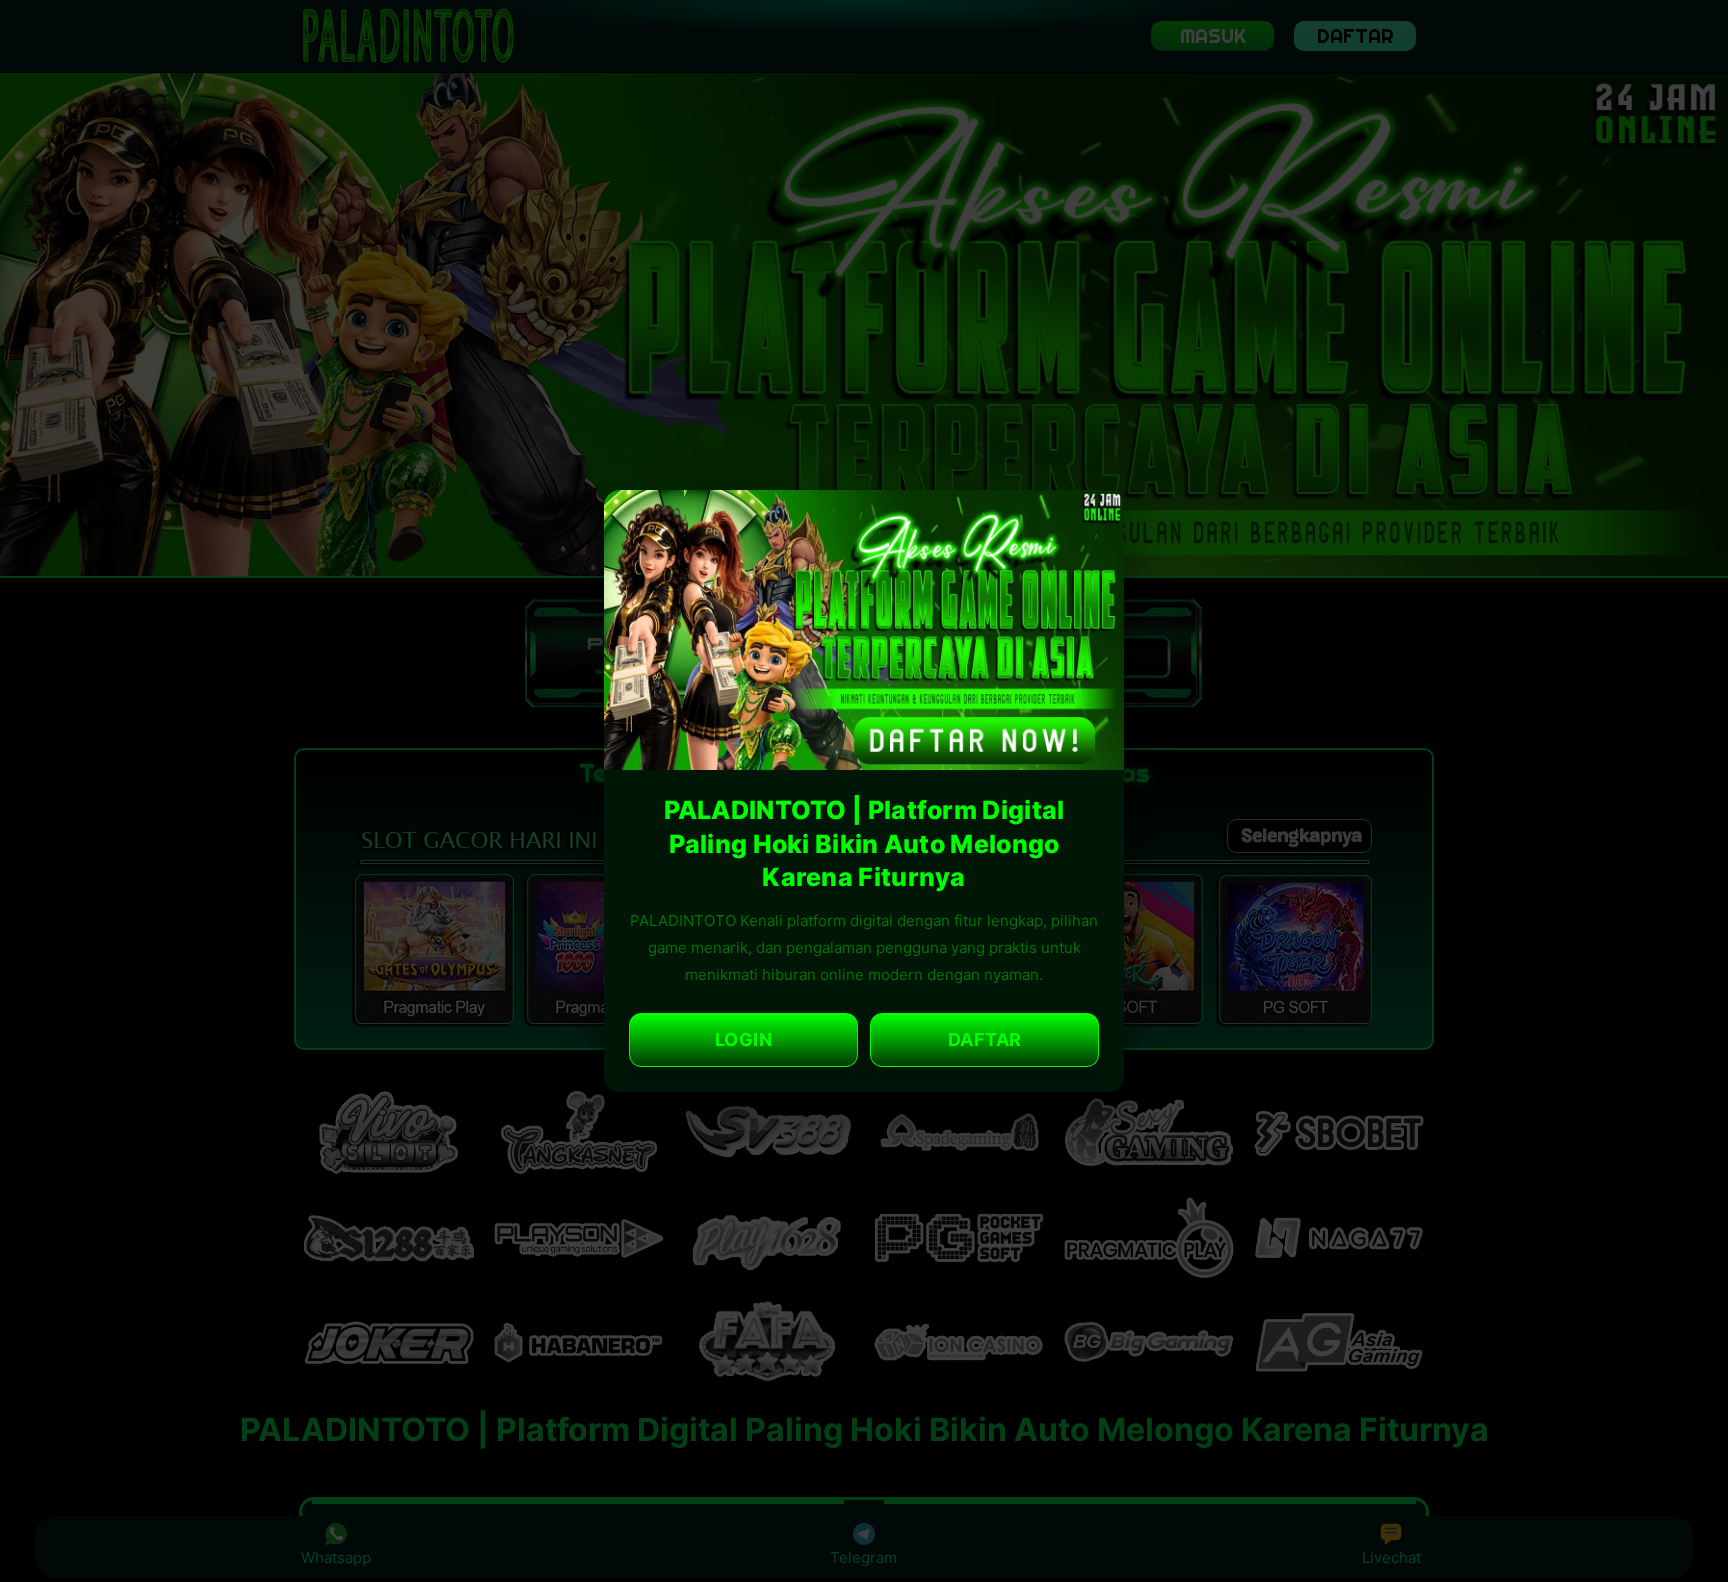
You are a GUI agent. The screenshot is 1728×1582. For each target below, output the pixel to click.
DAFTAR (985, 1039)
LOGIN (744, 1039)
